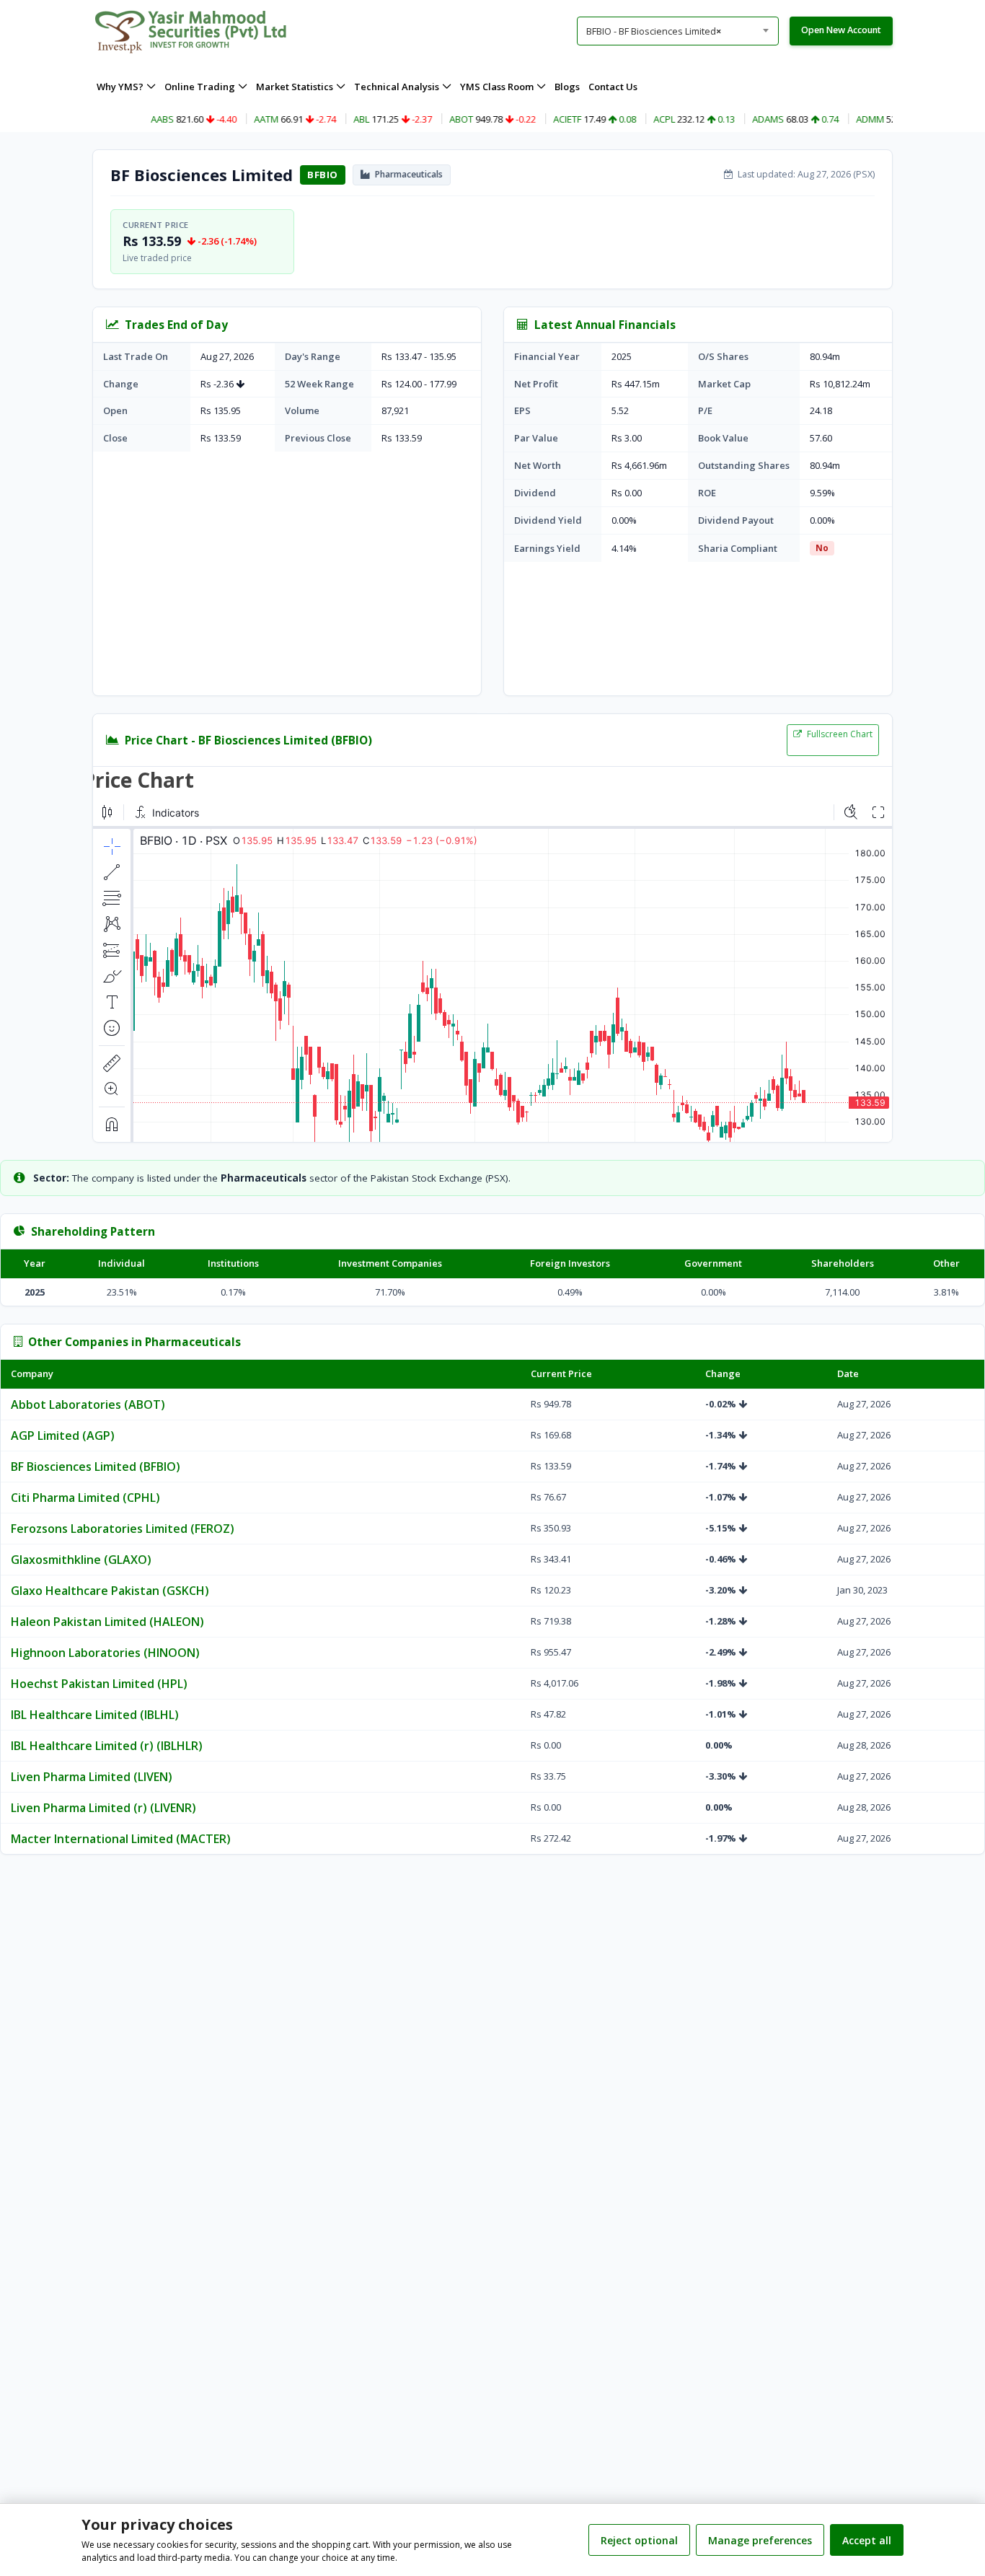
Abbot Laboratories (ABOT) (88, 1405)
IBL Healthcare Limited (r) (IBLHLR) (107, 1746)
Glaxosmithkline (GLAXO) (81, 1560)
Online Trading (200, 87)
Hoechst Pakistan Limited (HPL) (99, 1684)
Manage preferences (760, 2540)
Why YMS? (120, 87)
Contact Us (613, 87)
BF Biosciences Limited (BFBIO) (96, 1467)
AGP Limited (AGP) (63, 1436)
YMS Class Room (497, 87)
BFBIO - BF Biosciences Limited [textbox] (654, 31)
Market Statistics (295, 87)
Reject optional (639, 2540)
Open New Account (841, 30)
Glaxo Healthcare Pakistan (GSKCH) (110, 1591)
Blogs (567, 87)
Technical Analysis (397, 87)
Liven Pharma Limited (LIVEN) (92, 1777)
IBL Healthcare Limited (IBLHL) (95, 1715)
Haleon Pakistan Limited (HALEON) (107, 1622)
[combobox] (678, 31)
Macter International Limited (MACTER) (121, 1839)
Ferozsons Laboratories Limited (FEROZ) (123, 1529)
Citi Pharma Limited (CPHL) (85, 1498)
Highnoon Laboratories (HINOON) (105, 1653)
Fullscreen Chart (839, 734)
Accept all (867, 2540)
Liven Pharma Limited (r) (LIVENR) (103, 1808)
